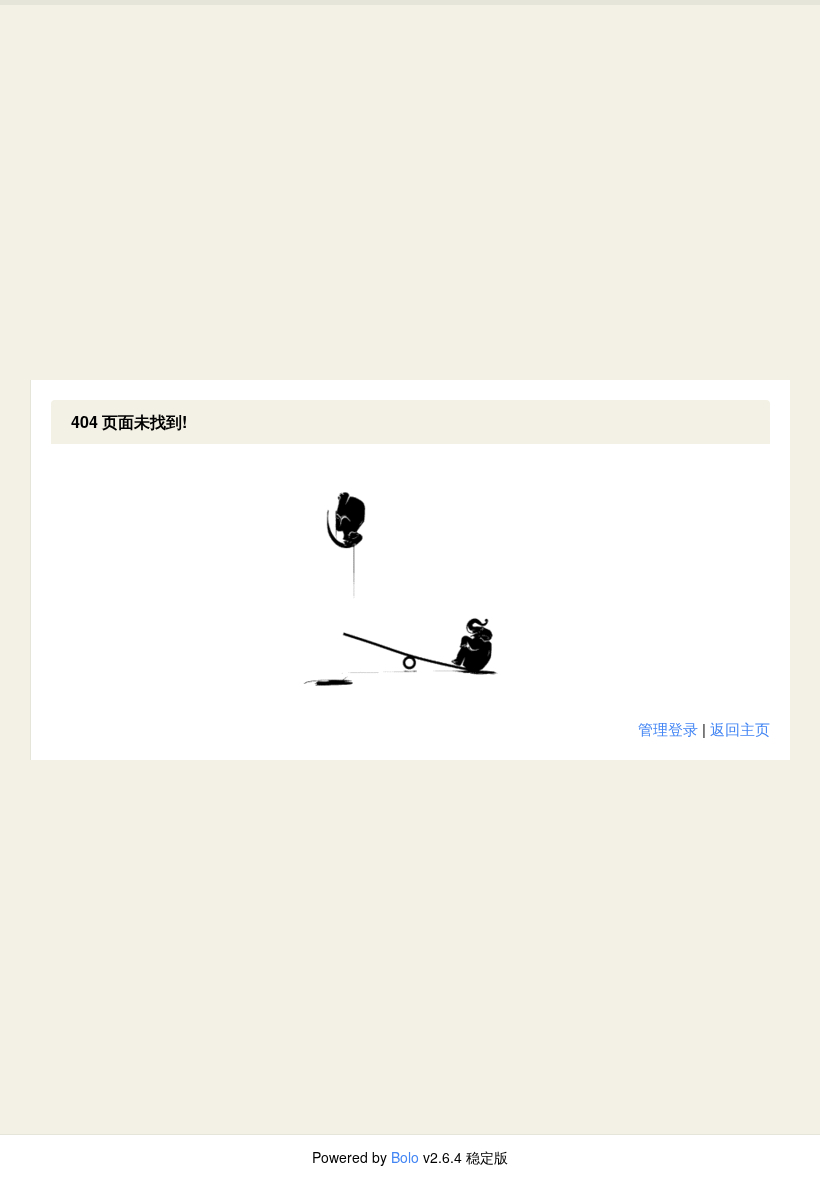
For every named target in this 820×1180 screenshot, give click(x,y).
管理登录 (668, 728)
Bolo (405, 1157)
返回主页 (740, 728)
